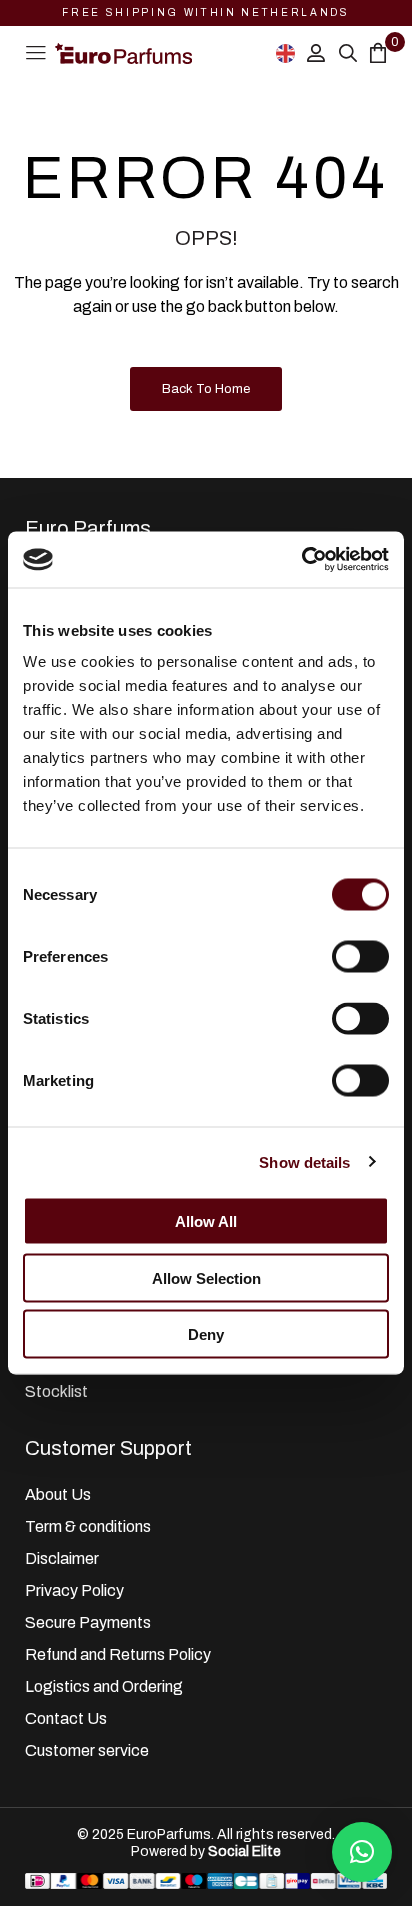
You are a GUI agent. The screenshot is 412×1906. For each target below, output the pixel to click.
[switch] (360, 957)
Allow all (206, 1221)
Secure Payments (88, 1622)
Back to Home (206, 389)
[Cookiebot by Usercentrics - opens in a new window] (301, 560)
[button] (362, 1852)
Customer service (87, 1750)
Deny (206, 1334)
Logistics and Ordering (104, 1686)
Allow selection (206, 1277)
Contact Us (66, 1718)
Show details (304, 1161)
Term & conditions (88, 1526)
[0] (378, 52)
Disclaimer (62, 1558)
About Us (58, 1494)
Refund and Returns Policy (118, 1654)
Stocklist (56, 1391)
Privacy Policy (74, 1590)
